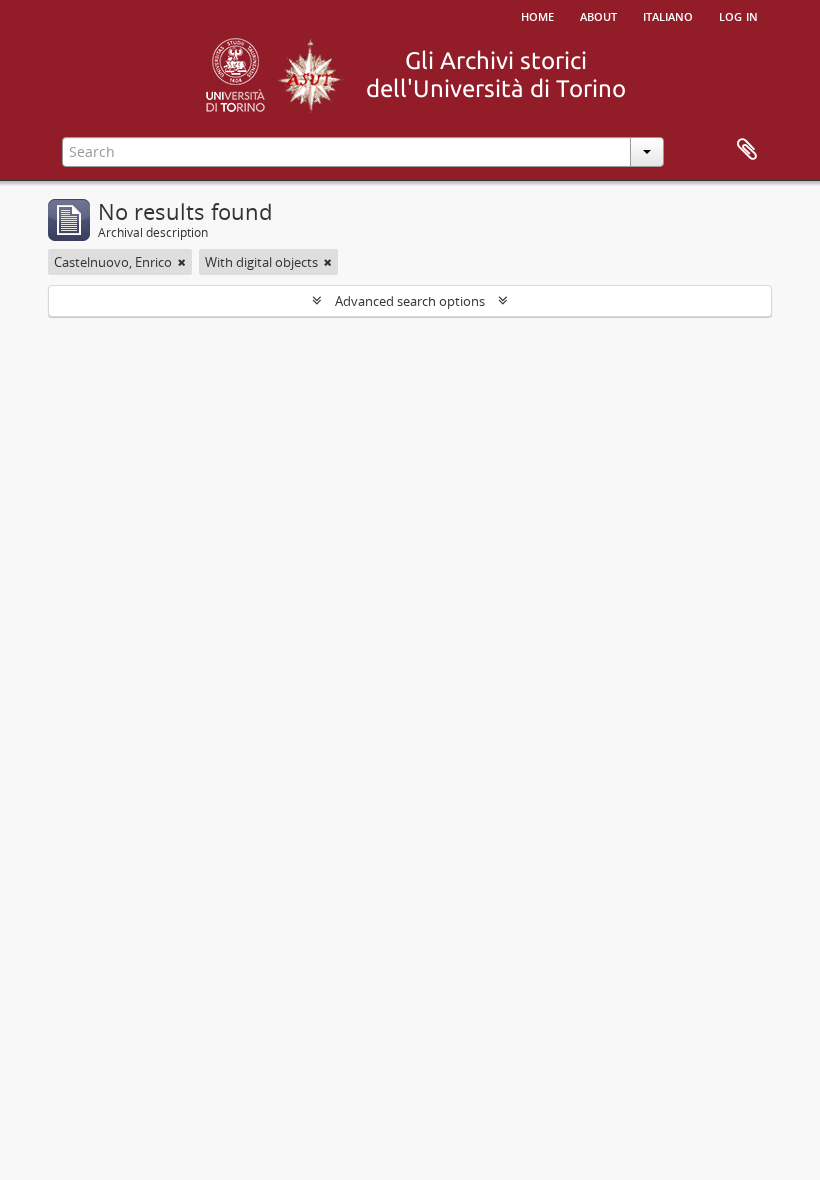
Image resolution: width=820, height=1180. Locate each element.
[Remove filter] (182, 262)
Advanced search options (410, 301)
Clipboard (747, 150)
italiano (668, 15)
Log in (738, 15)
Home (537, 15)
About (598, 15)
